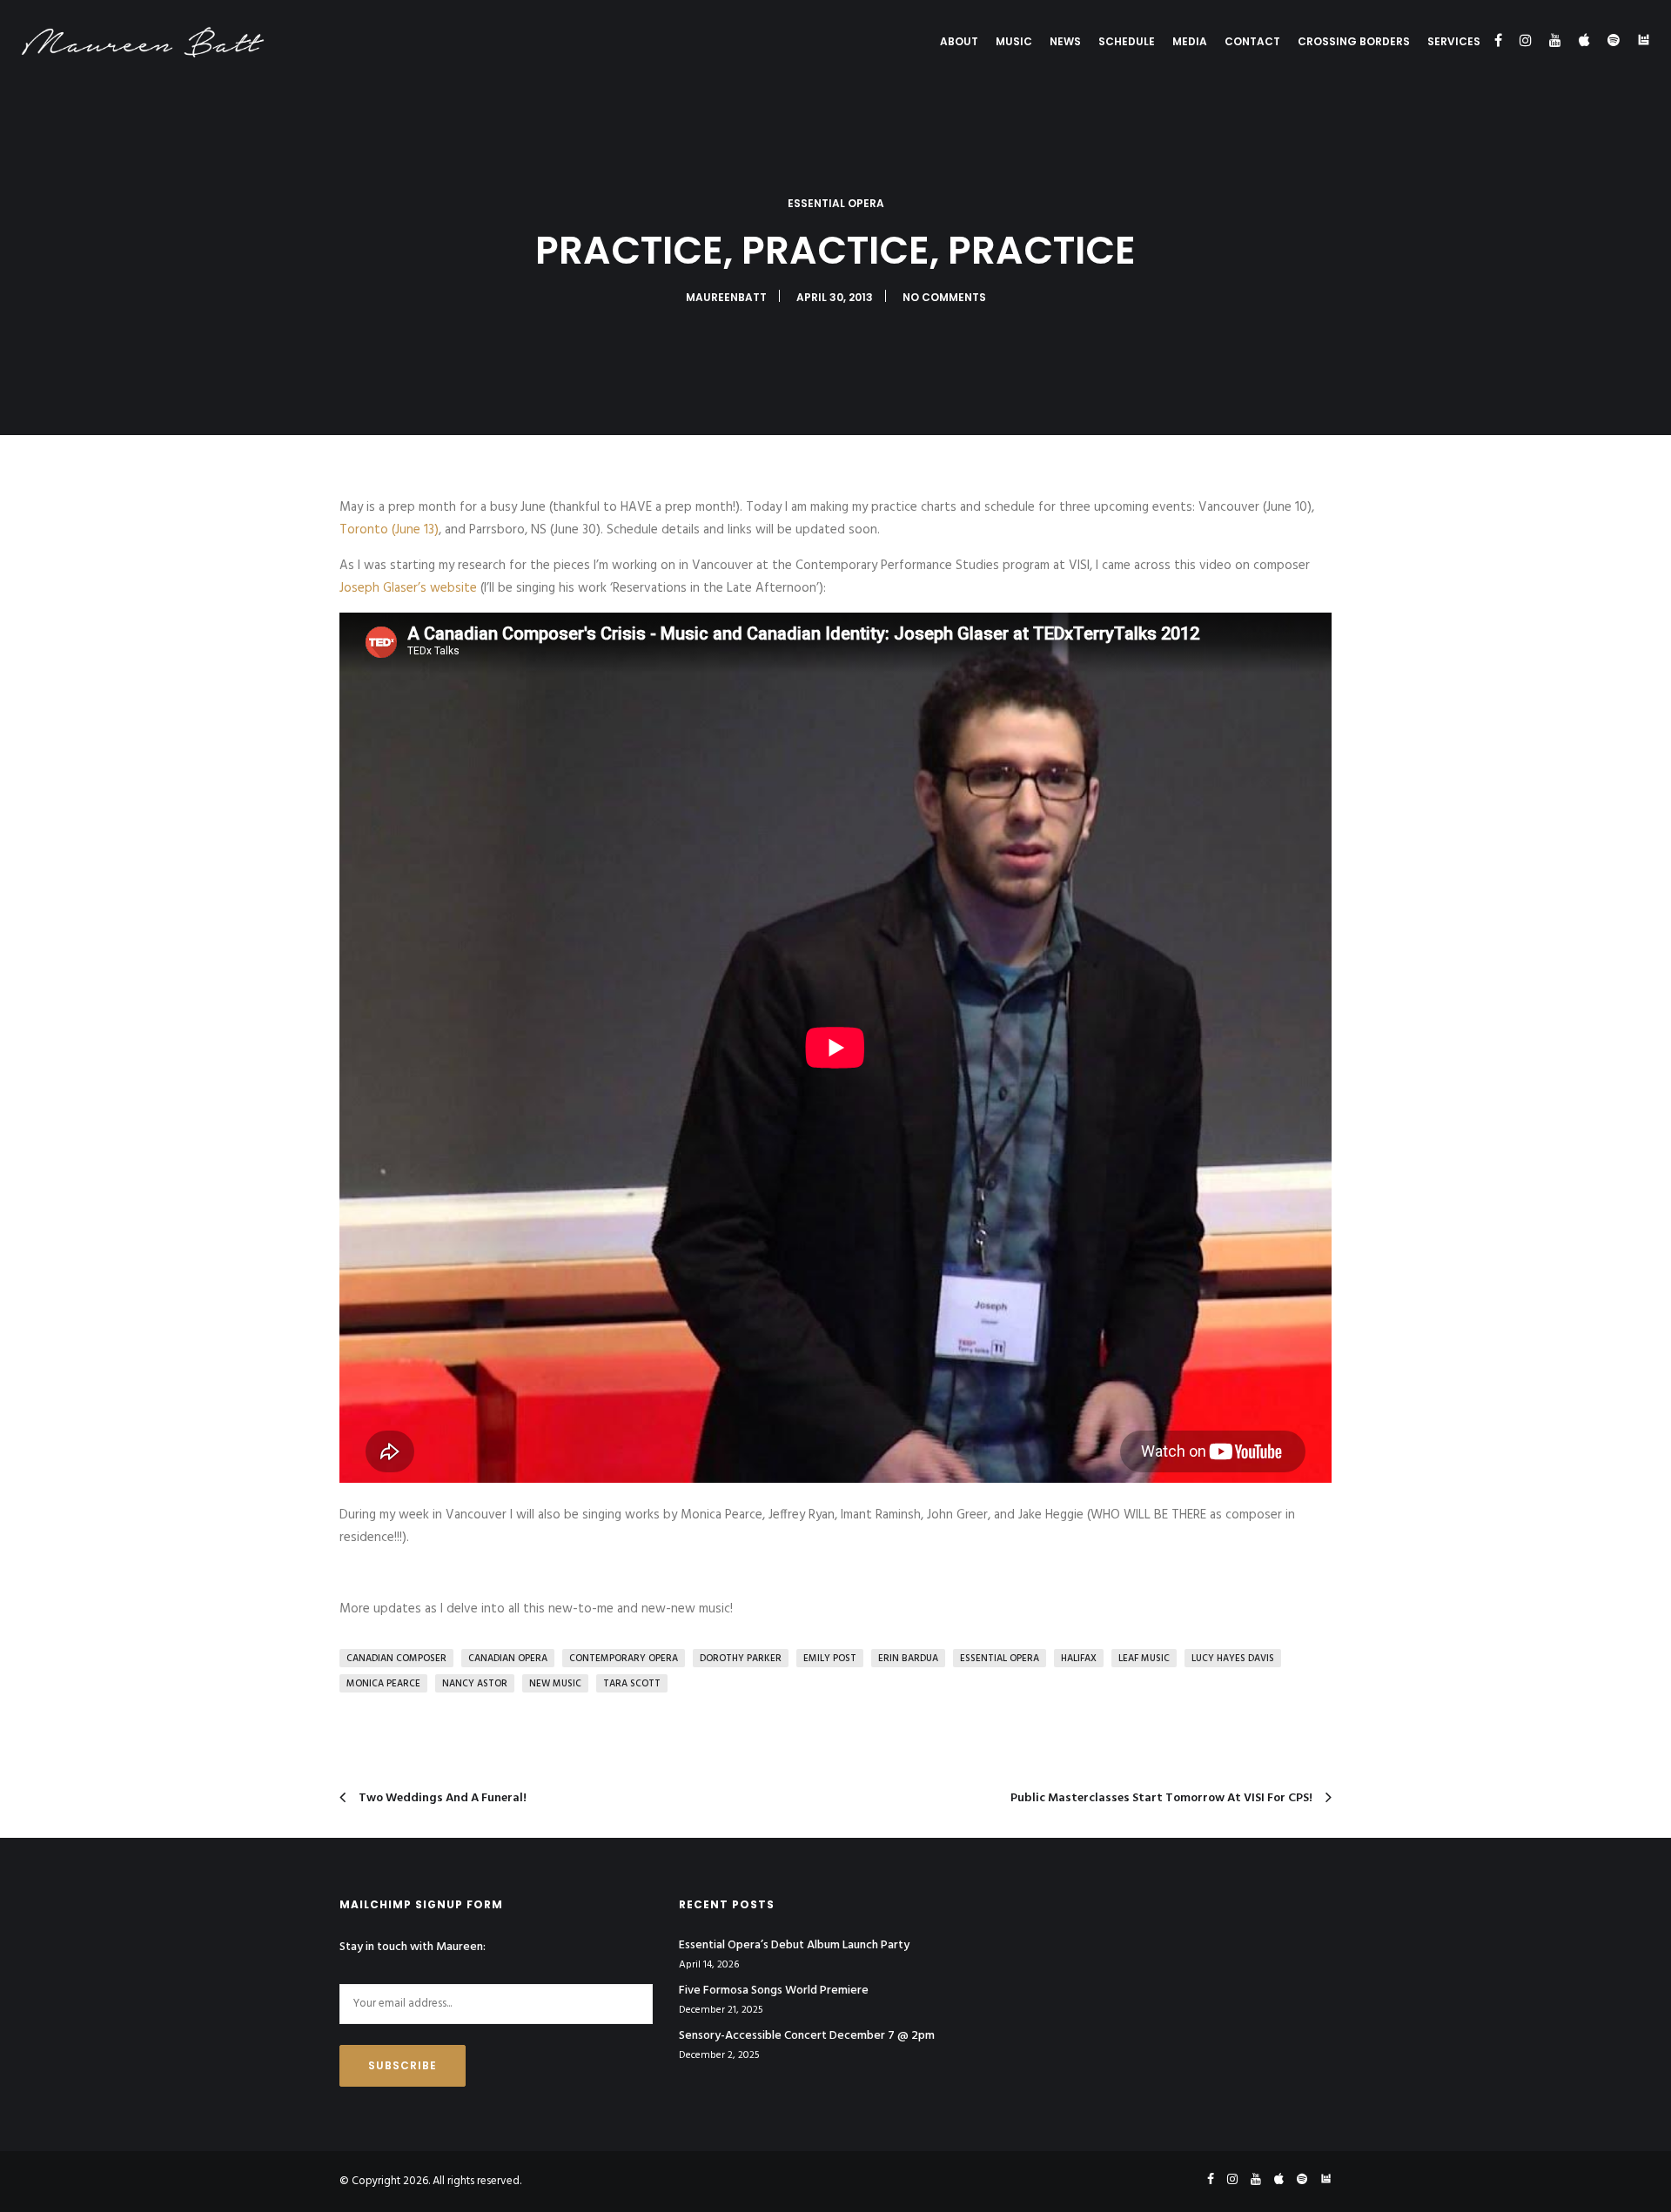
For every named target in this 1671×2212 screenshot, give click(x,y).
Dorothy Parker (741, 1659)
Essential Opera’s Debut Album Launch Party (794, 1946)
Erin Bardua (908, 1659)
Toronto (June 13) (389, 530)
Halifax (1079, 1659)
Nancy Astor (475, 1684)
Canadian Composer (396, 1659)
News (1065, 41)
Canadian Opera (508, 1659)
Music (1014, 41)
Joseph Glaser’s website (408, 588)
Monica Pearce (383, 1684)
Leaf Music (1144, 1659)
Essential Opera (836, 203)
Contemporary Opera (624, 1659)
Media (1190, 41)
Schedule (1127, 41)
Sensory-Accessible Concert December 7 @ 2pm (807, 2036)
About (959, 41)
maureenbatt (726, 297)
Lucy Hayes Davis (1233, 1659)
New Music (555, 1684)
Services (1454, 41)
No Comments (944, 297)
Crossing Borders (1354, 41)
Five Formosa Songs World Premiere (774, 1991)
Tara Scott (632, 1684)
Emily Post (830, 1659)
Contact (1252, 41)
